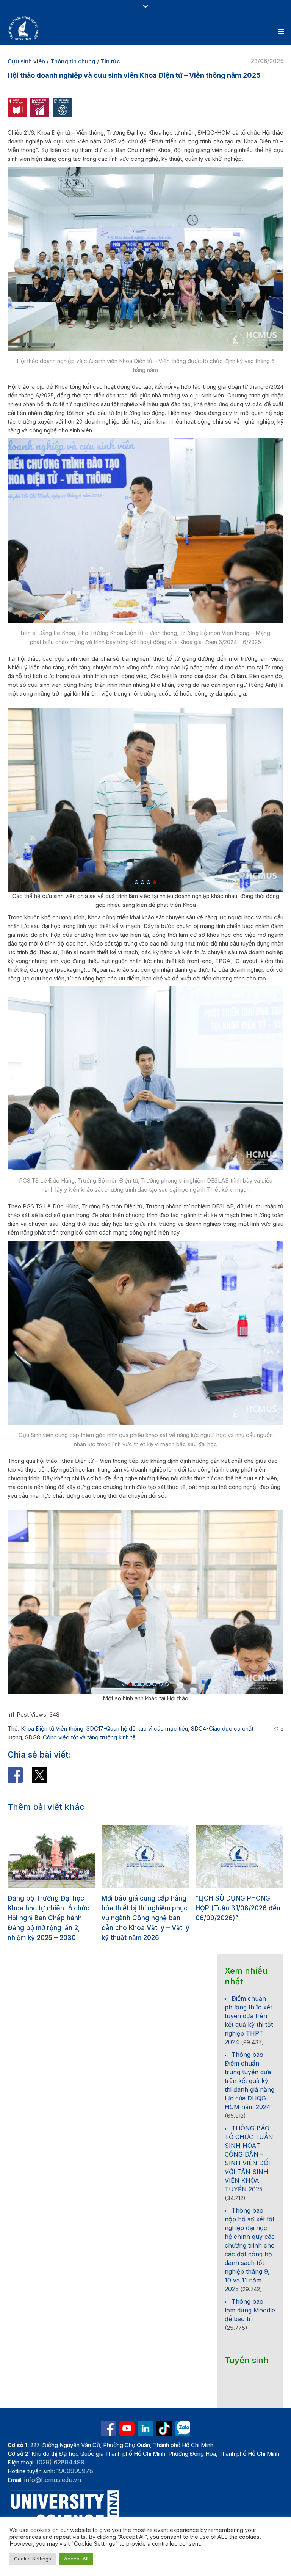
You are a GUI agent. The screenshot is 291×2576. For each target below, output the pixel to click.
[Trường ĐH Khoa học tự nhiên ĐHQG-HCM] (108, 2428)
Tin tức (110, 61)
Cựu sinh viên (26, 61)
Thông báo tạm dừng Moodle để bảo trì (250, 2310)
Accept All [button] (76, 2559)
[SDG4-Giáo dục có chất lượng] (17, 107)
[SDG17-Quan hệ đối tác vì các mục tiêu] (63, 107)
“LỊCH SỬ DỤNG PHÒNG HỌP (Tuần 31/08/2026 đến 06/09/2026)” (144, 1908)
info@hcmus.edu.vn (53, 2480)
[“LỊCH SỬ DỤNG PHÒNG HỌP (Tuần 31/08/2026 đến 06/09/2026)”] (145, 1857)
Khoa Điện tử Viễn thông (52, 1729)
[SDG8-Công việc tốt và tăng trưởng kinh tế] (40, 107)
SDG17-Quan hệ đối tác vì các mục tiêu (137, 1729)
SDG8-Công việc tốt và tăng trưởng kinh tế (80, 1737)
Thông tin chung (73, 61)
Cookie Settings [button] (33, 2559)
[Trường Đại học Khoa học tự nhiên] (145, 2428)
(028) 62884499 (60, 2462)
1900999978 (75, 2471)
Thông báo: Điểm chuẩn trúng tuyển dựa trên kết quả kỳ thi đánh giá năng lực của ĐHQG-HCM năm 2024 (250, 2081)
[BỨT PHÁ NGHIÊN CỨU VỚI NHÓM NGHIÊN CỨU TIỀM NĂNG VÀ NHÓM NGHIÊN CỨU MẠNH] (239, 1857)
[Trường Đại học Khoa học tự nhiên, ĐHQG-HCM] (24, 28)
